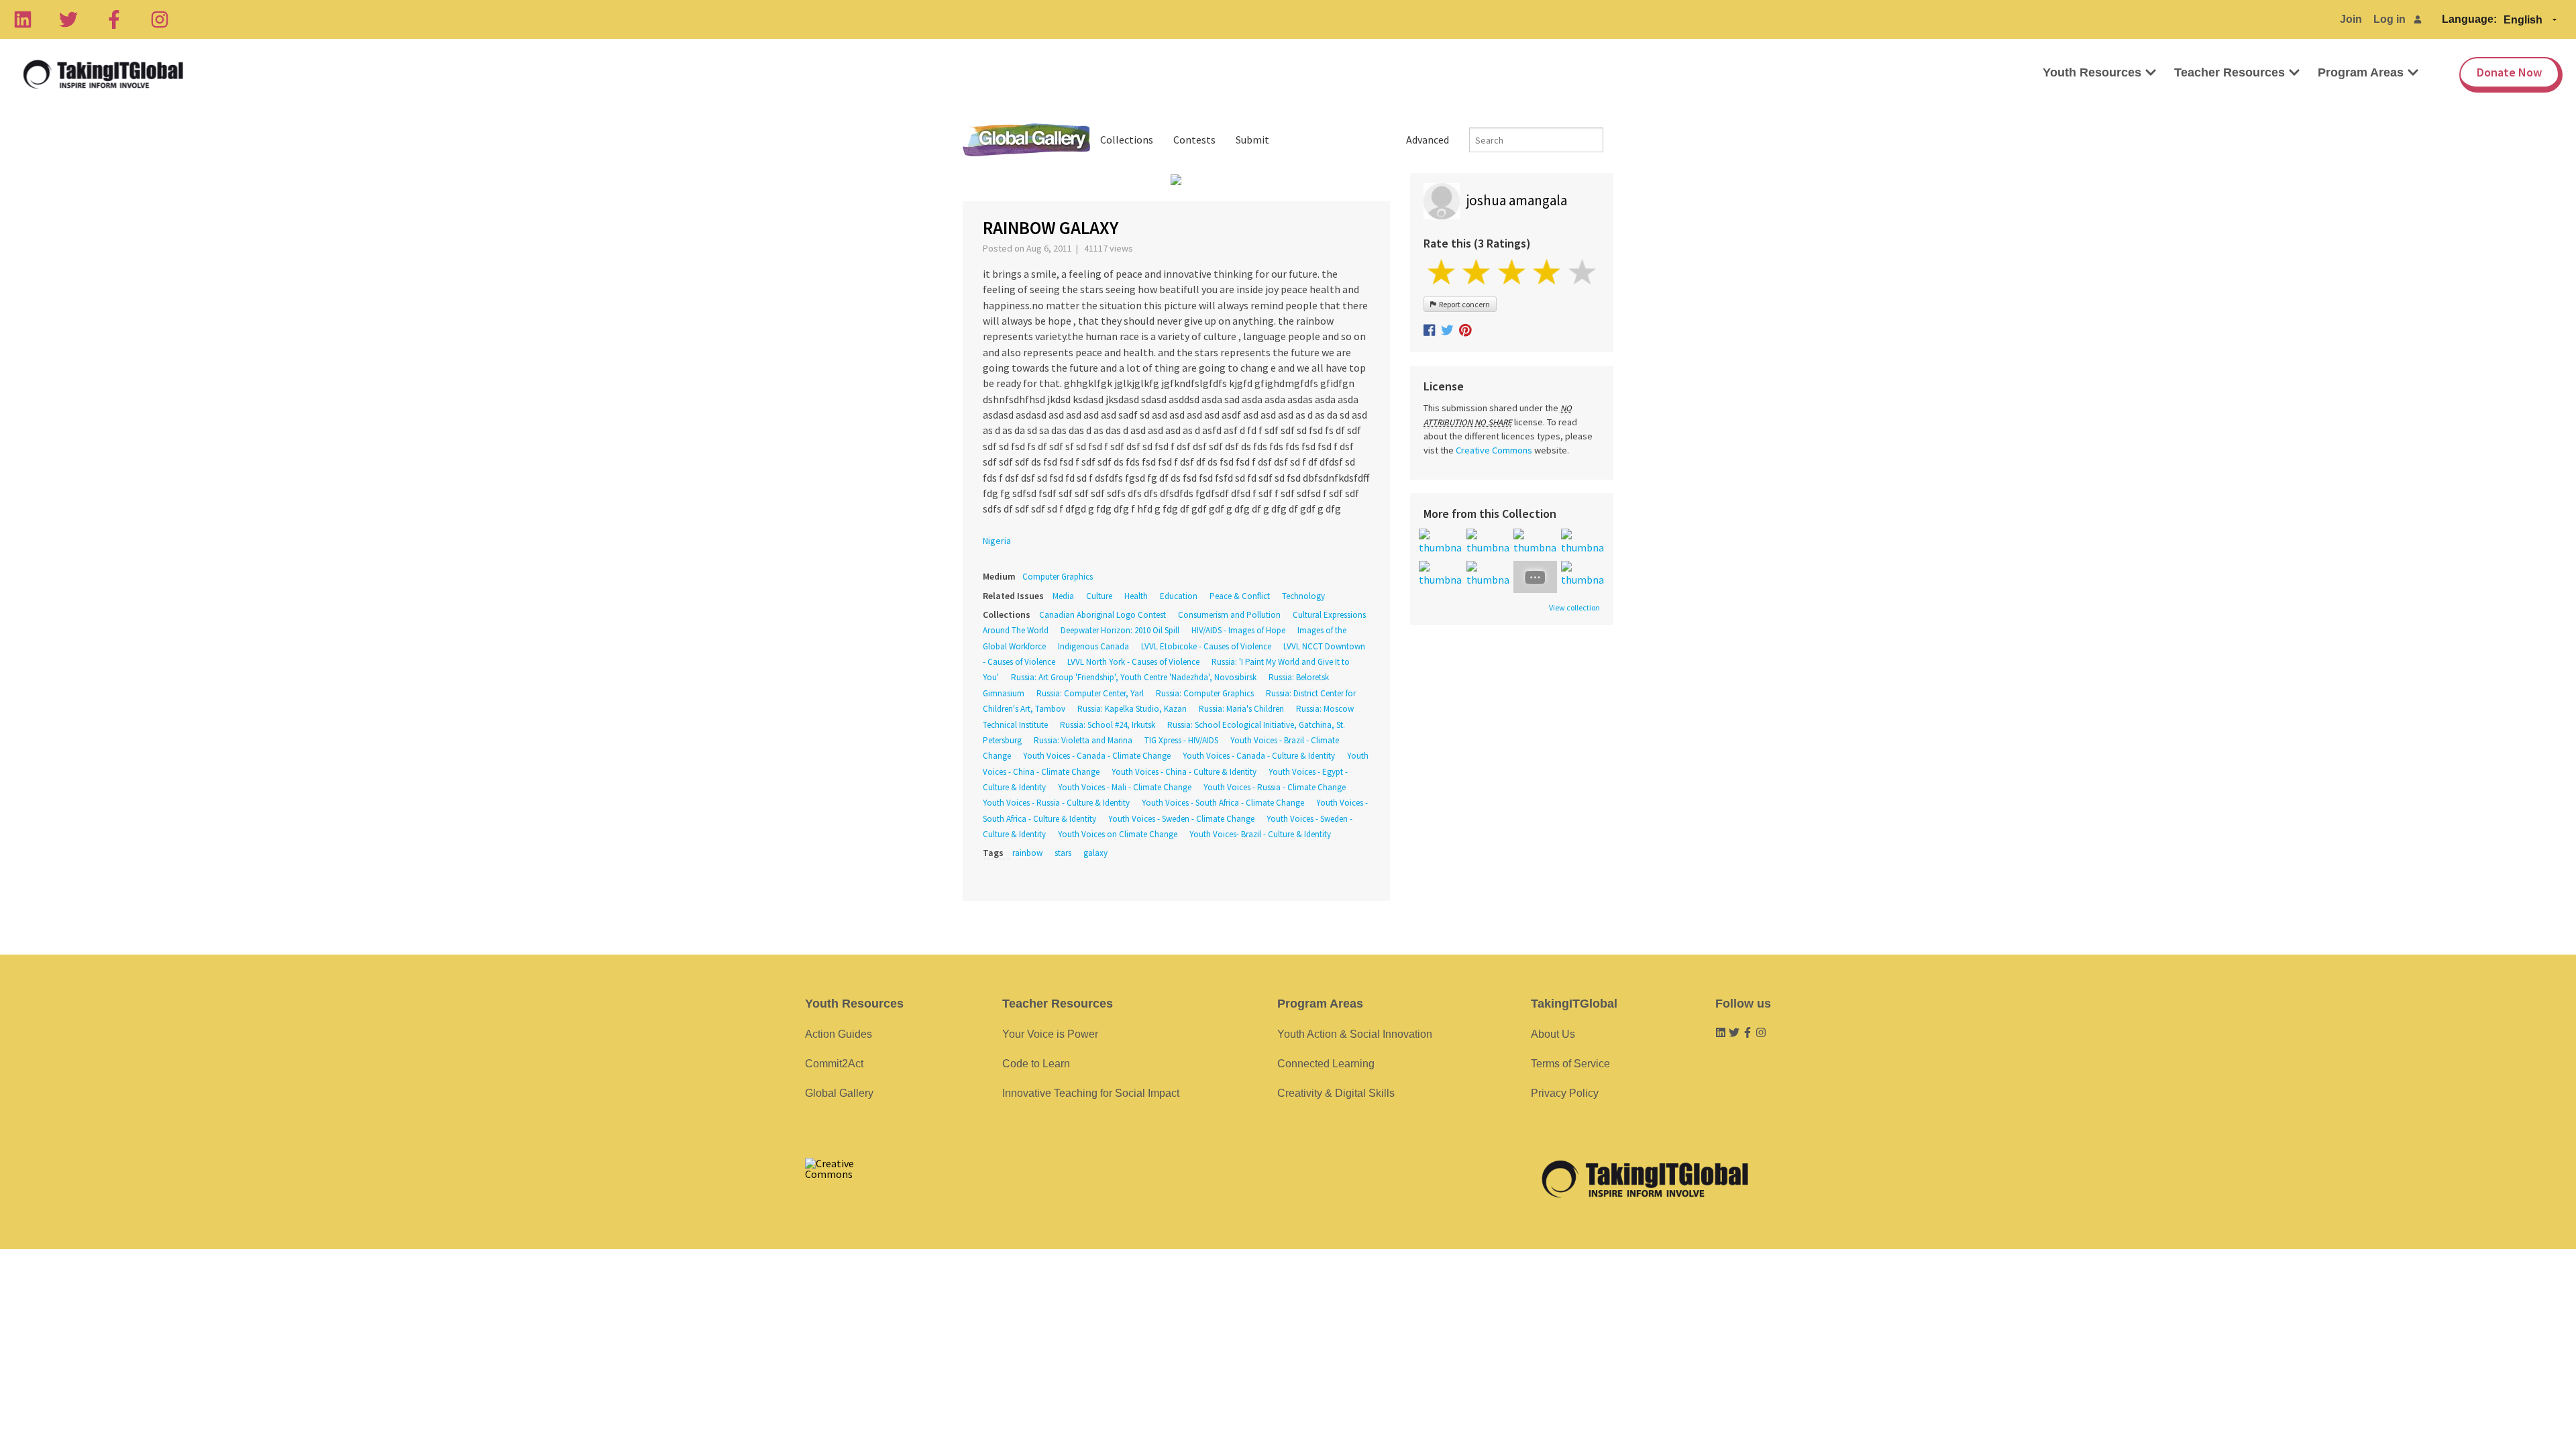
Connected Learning (1326, 1064)
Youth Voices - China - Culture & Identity (1184, 772)
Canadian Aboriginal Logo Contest (1103, 615)
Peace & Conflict (1240, 596)
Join (2351, 19)
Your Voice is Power (1050, 1034)
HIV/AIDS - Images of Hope (1238, 630)
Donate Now (2509, 72)
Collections (1127, 140)
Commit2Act (834, 1064)
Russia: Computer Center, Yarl (1090, 693)
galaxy (1095, 853)
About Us (1553, 1034)
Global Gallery (1026, 140)
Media (1063, 596)
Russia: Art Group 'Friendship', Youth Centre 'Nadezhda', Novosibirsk (1134, 677)
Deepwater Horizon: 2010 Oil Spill (1120, 630)
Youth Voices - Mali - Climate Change (1125, 787)
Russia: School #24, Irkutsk (1108, 725)
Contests (1194, 140)
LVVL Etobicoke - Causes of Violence (1206, 646)
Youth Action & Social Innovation (1355, 1034)
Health (1136, 596)
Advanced (1428, 140)
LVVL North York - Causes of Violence (1133, 662)
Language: (2469, 19)
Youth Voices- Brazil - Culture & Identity (1260, 834)
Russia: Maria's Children (1241, 709)
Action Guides (839, 1034)
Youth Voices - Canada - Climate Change (1097, 756)
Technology (1303, 596)
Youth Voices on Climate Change (1118, 834)
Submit (1252, 140)
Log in (2390, 19)
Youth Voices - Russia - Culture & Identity (1056, 803)
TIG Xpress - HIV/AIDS (1181, 740)
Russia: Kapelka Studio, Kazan (1132, 709)
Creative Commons (1494, 450)
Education (1179, 596)
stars (1063, 853)
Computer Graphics (1058, 577)
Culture (1099, 596)
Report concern (1463, 304)
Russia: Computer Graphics (1205, 693)
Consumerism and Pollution (1229, 615)
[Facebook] (114, 19)
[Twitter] (68, 19)
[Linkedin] (23, 19)
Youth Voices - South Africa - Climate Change (1223, 803)
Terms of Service (1570, 1064)
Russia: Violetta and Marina (1083, 740)
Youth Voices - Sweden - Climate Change (1181, 819)
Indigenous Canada (1093, 646)
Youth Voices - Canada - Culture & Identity (1259, 756)
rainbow (1027, 853)
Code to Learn (1036, 1064)
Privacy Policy (1565, 1093)
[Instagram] (160, 19)
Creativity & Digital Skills (1336, 1093)
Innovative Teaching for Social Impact (1091, 1093)
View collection (1574, 608)
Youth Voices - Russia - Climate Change (1275, 787)
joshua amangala (1517, 200)
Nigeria (997, 541)
